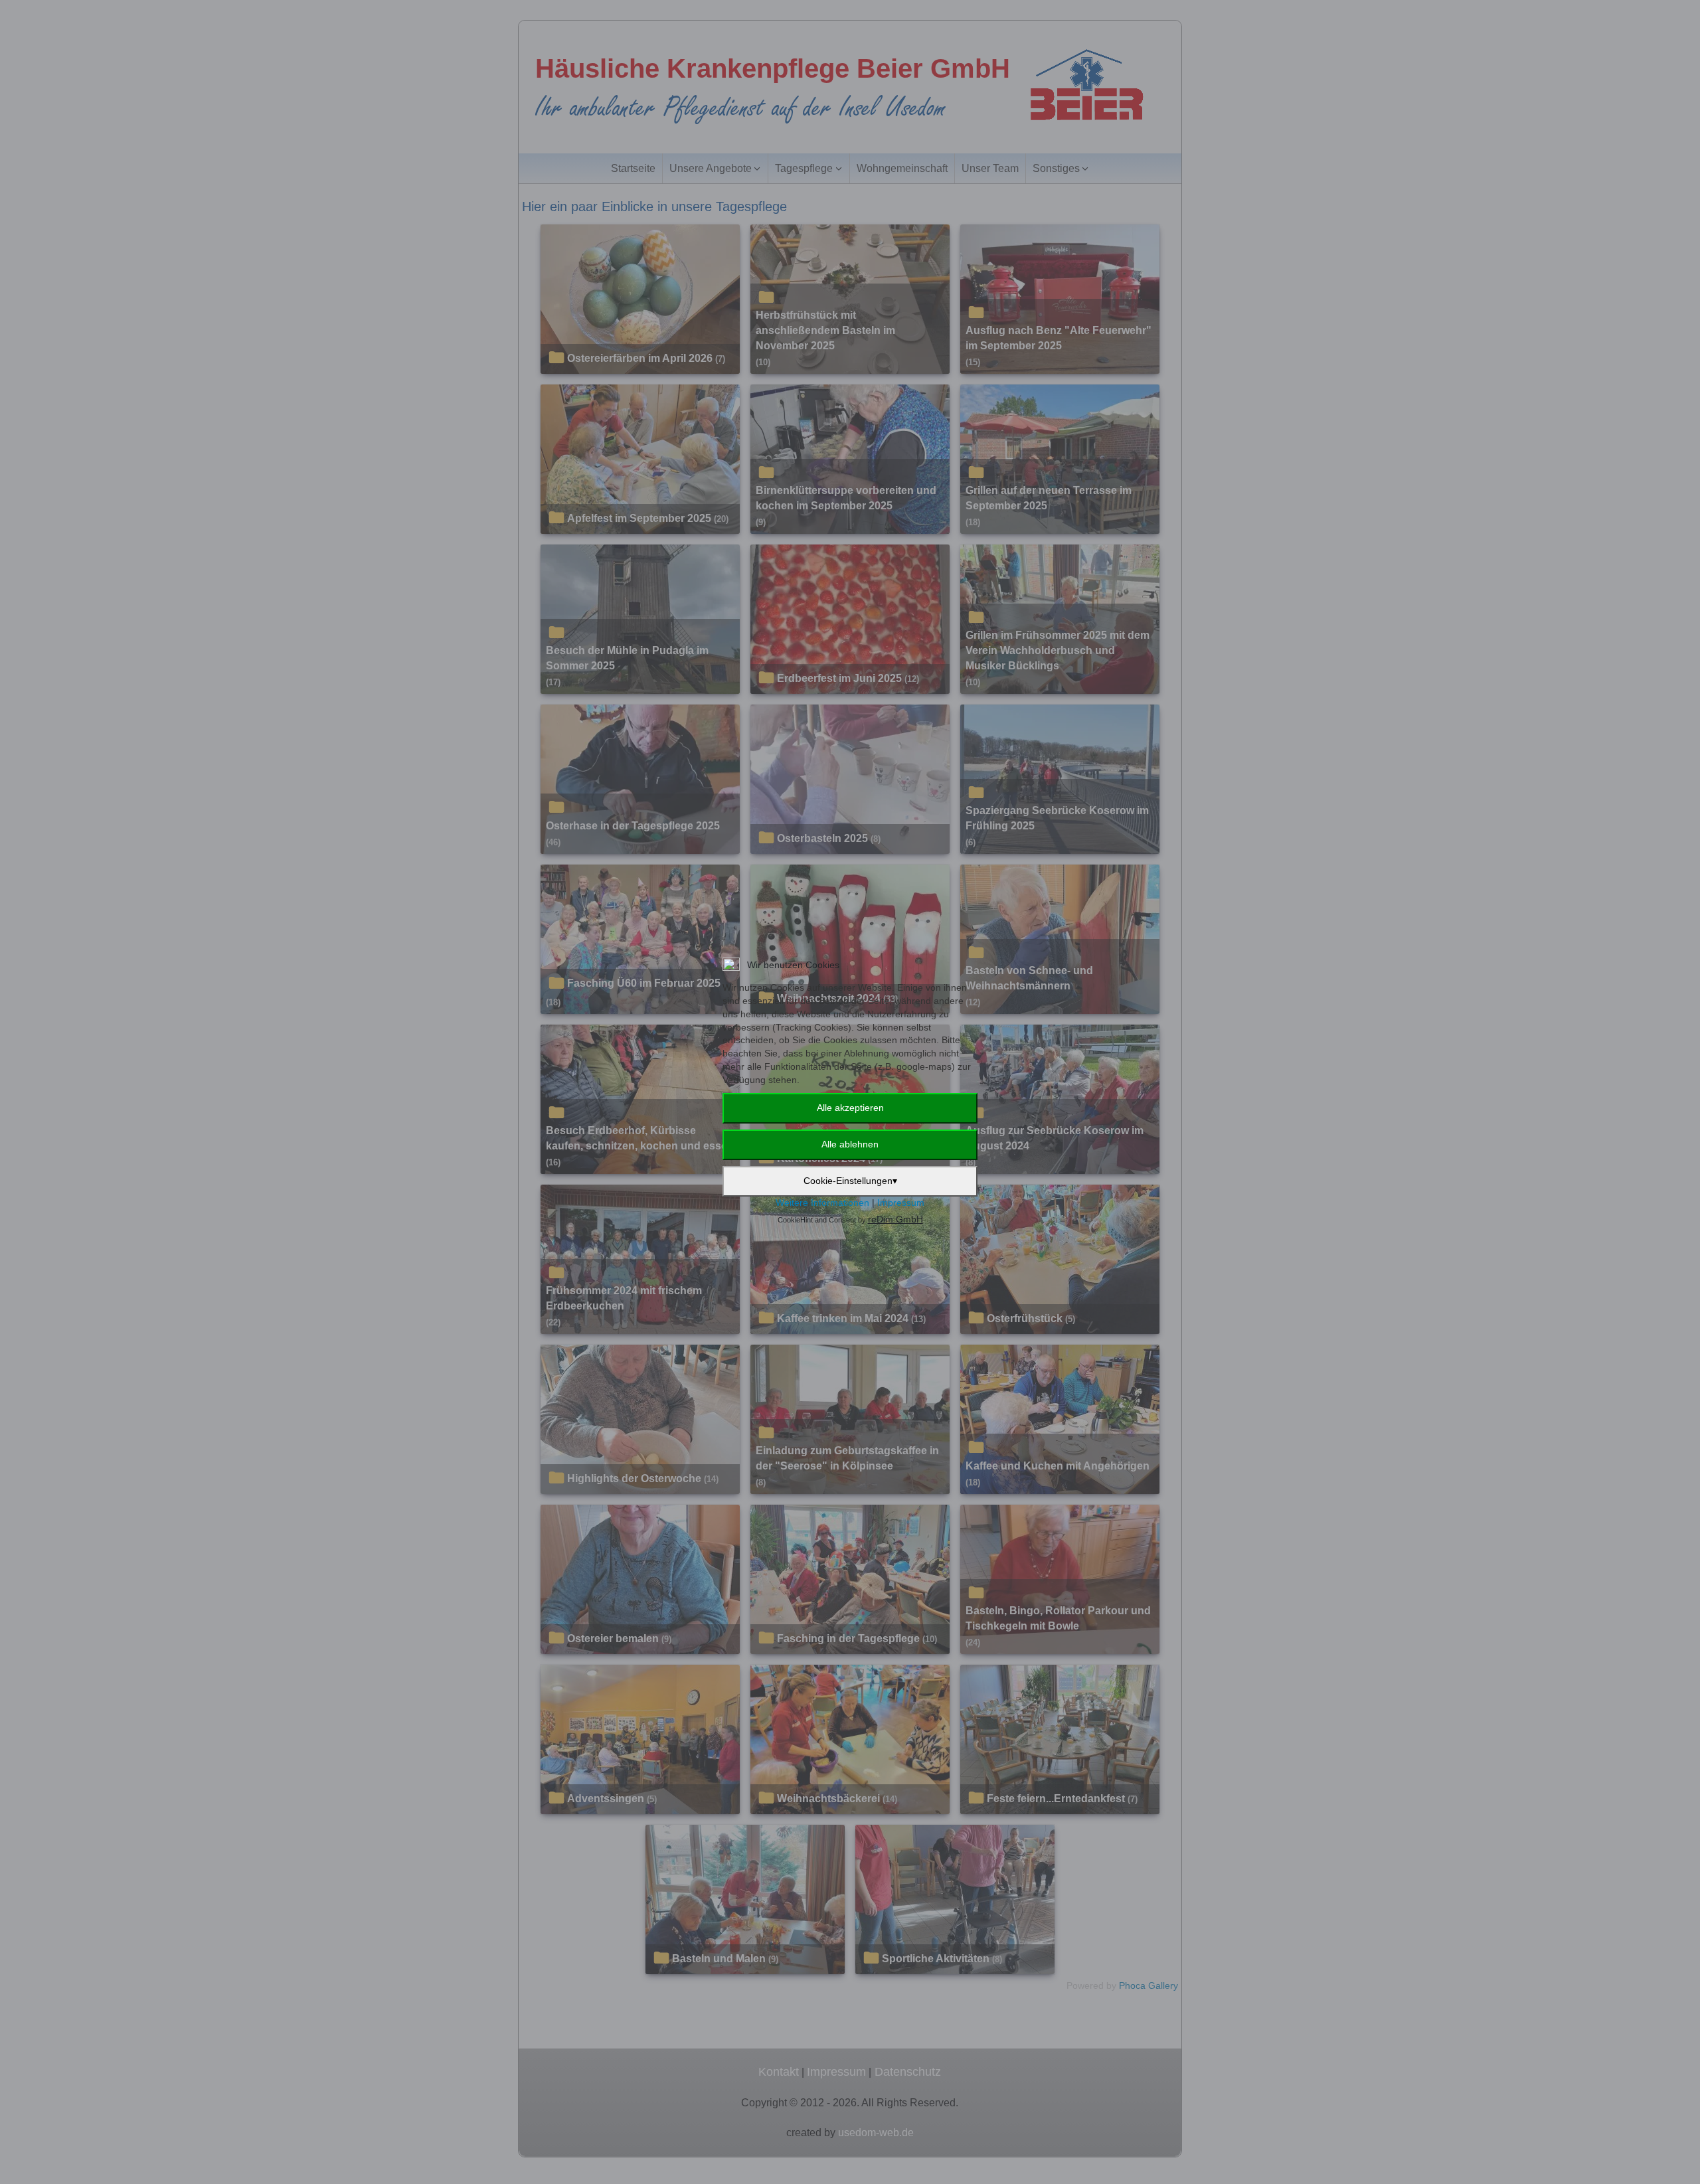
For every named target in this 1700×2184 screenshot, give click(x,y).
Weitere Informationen (822, 1203)
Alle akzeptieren (850, 1108)
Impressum (901, 1203)
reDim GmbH (895, 1219)
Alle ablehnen (850, 1144)
